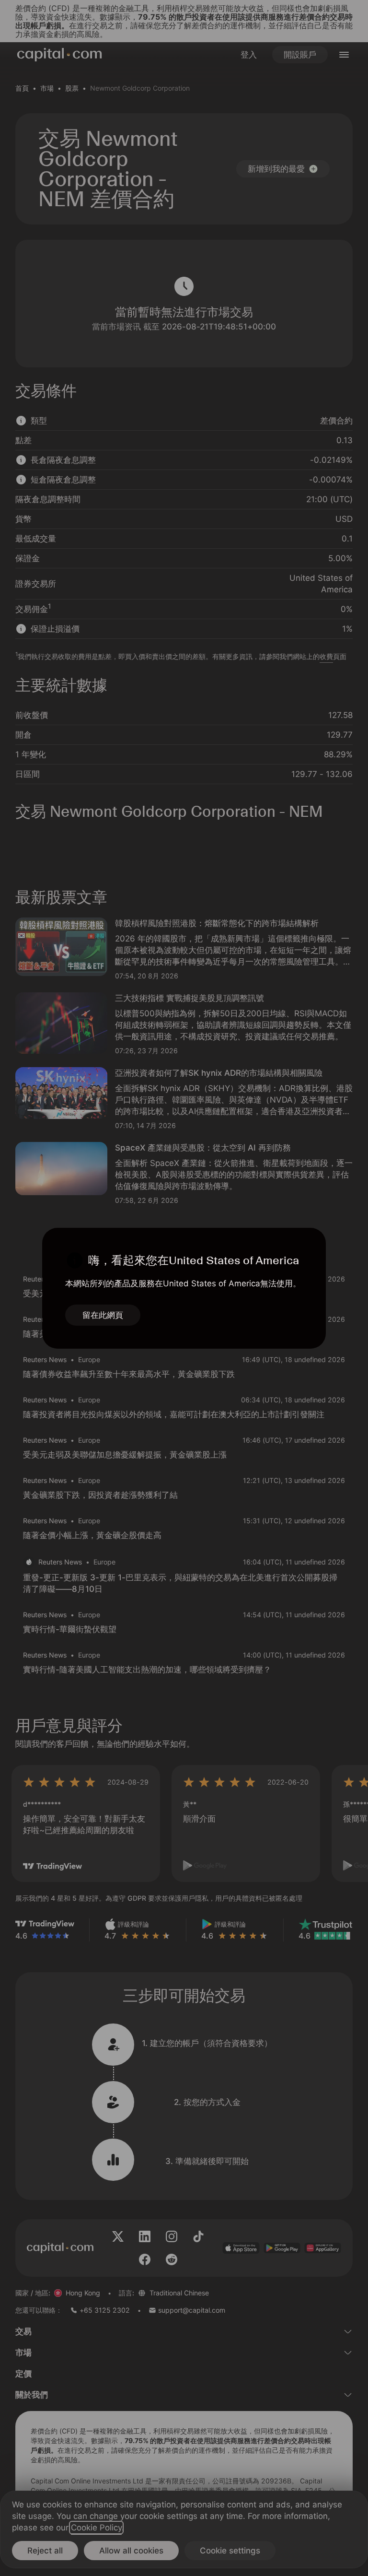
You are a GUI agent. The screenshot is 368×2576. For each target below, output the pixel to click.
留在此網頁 (103, 1315)
